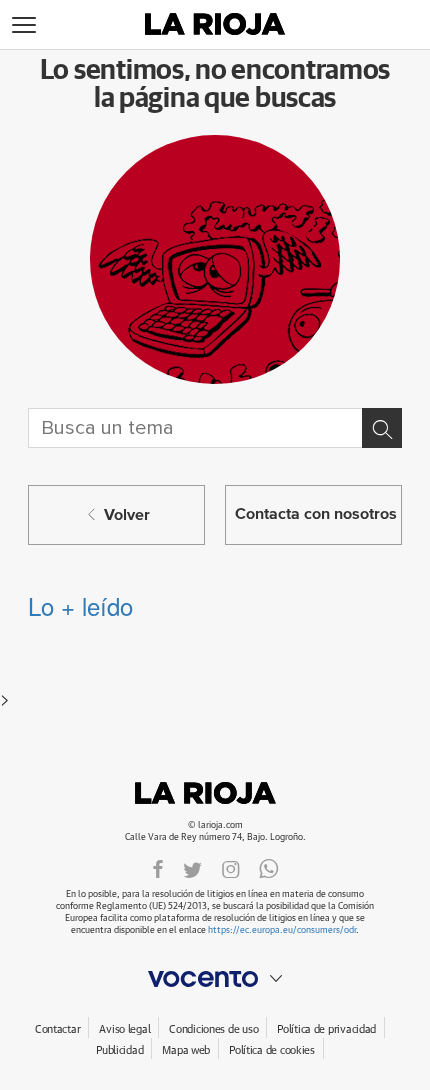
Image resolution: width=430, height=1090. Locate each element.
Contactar (57, 1029)
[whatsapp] (269, 868)
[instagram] (231, 868)
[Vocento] (215, 979)
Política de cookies (272, 1050)
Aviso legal (124, 1029)
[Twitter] (192, 868)
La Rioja (215, 793)
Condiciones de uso (213, 1029)
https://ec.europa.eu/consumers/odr (282, 930)
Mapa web (186, 1050)
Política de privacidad (326, 1029)
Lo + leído (80, 605)
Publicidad (119, 1050)
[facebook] (158, 868)
